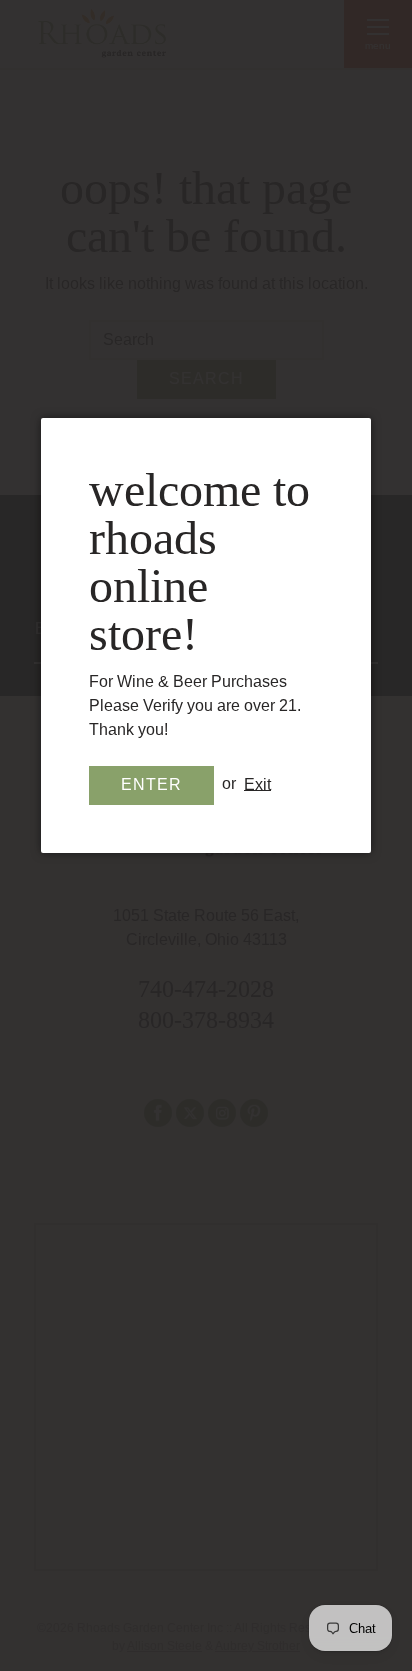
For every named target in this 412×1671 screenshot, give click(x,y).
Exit (257, 783)
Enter (151, 784)
